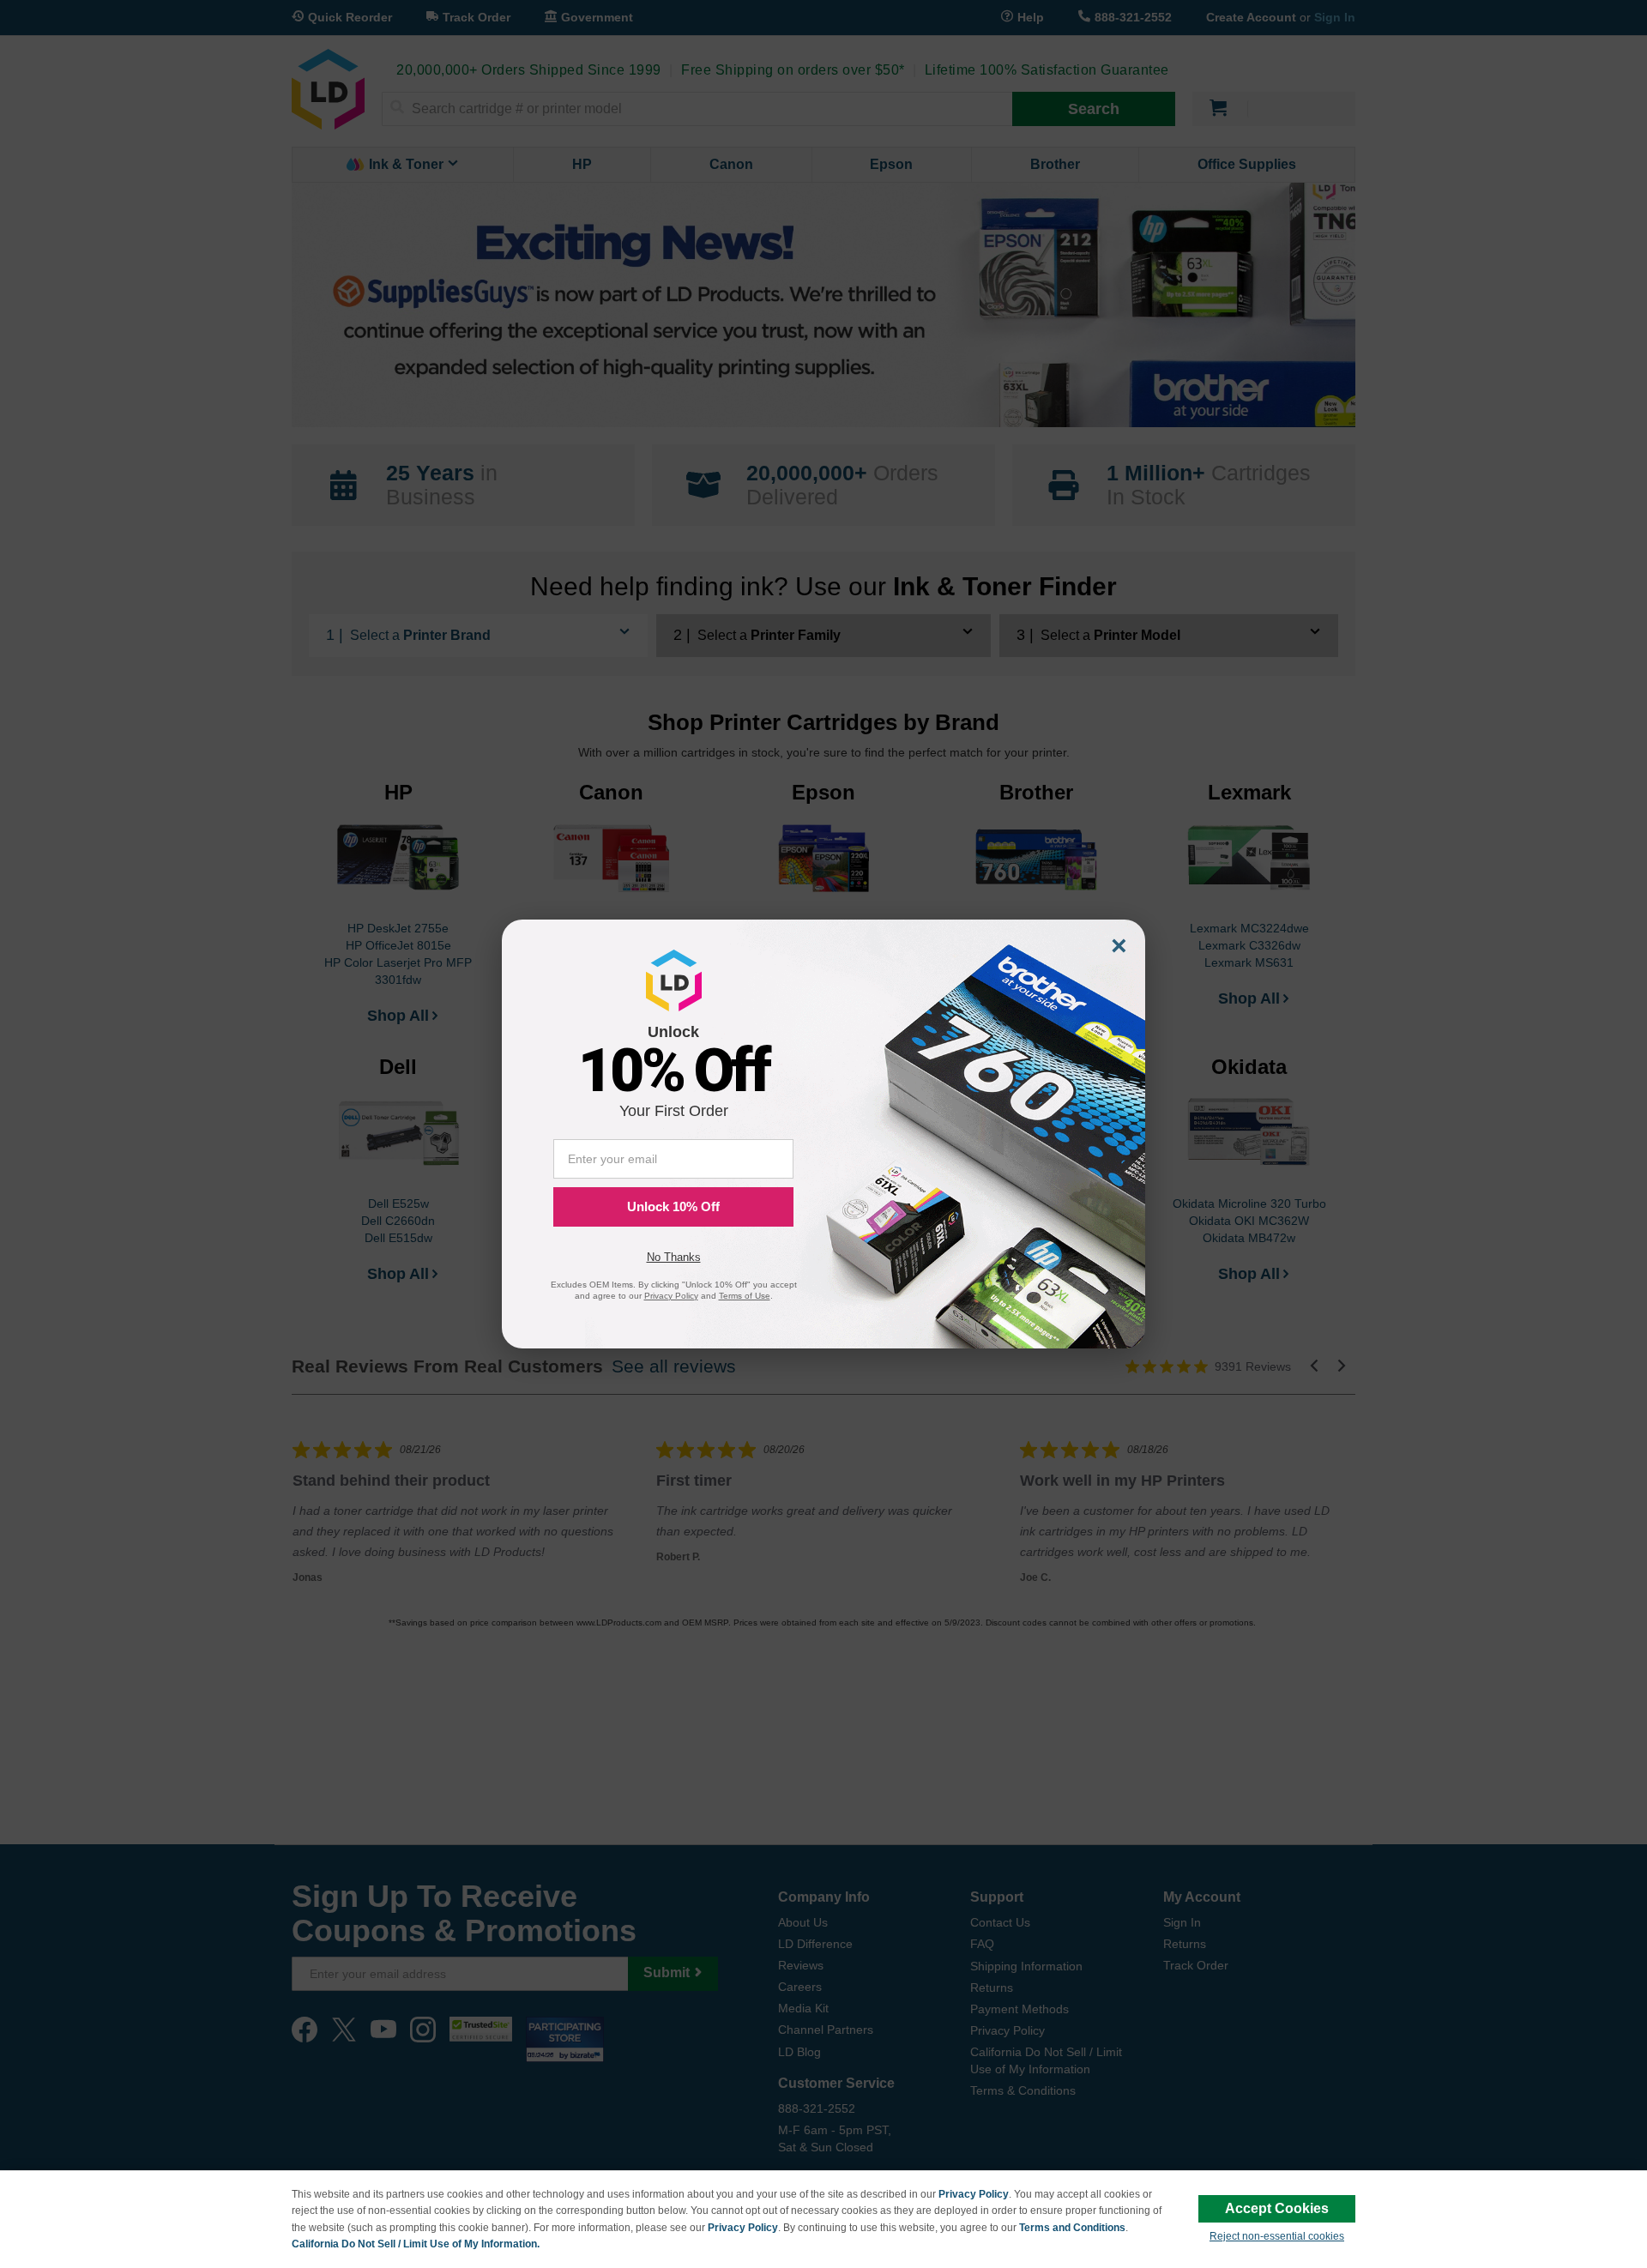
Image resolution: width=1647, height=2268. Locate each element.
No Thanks (674, 1257)
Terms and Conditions (1072, 2228)
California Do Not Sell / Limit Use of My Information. (416, 2244)
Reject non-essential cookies (1277, 2236)
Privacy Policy (974, 2194)
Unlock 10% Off (673, 1206)
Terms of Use (745, 1296)
